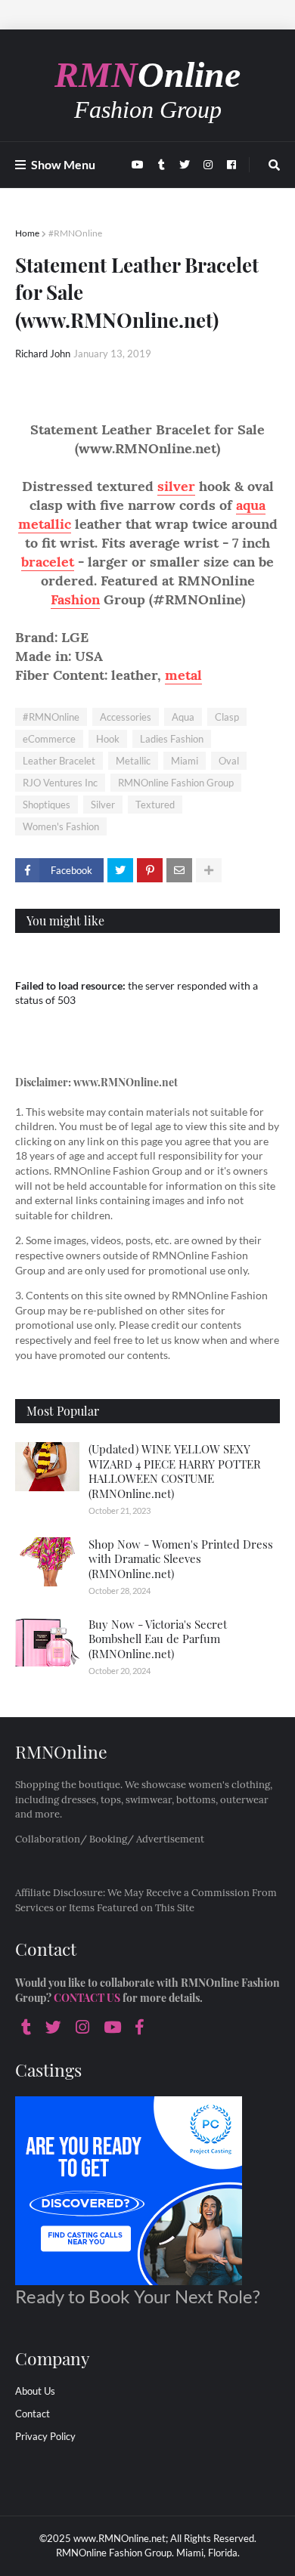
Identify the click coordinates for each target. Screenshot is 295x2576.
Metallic (133, 761)
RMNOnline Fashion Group (176, 783)
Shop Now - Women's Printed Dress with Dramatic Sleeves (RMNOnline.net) (181, 1559)
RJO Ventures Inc (60, 783)
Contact (33, 2414)
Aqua (183, 717)
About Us (35, 2391)
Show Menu (63, 164)
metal (183, 675)
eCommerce (49, 739)
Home (27, 233)
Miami (185, 761)
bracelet (48, 562)
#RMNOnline (75, 233)
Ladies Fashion (172, 739)
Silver (103, 805)
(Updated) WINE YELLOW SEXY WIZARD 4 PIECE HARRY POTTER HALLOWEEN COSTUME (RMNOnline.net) (175, 1471)
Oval (229, 761)
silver (176, 486)
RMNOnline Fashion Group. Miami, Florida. (148, 2553)
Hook (108, 739)
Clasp (227, 717)
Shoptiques (47, 805)
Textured (155, 805)
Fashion (75, 599)
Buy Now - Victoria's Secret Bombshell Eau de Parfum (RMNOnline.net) (158, 1639)
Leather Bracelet (59, 761)
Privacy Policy (45, 2436)
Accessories (126, 717)
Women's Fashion (61, 826)
